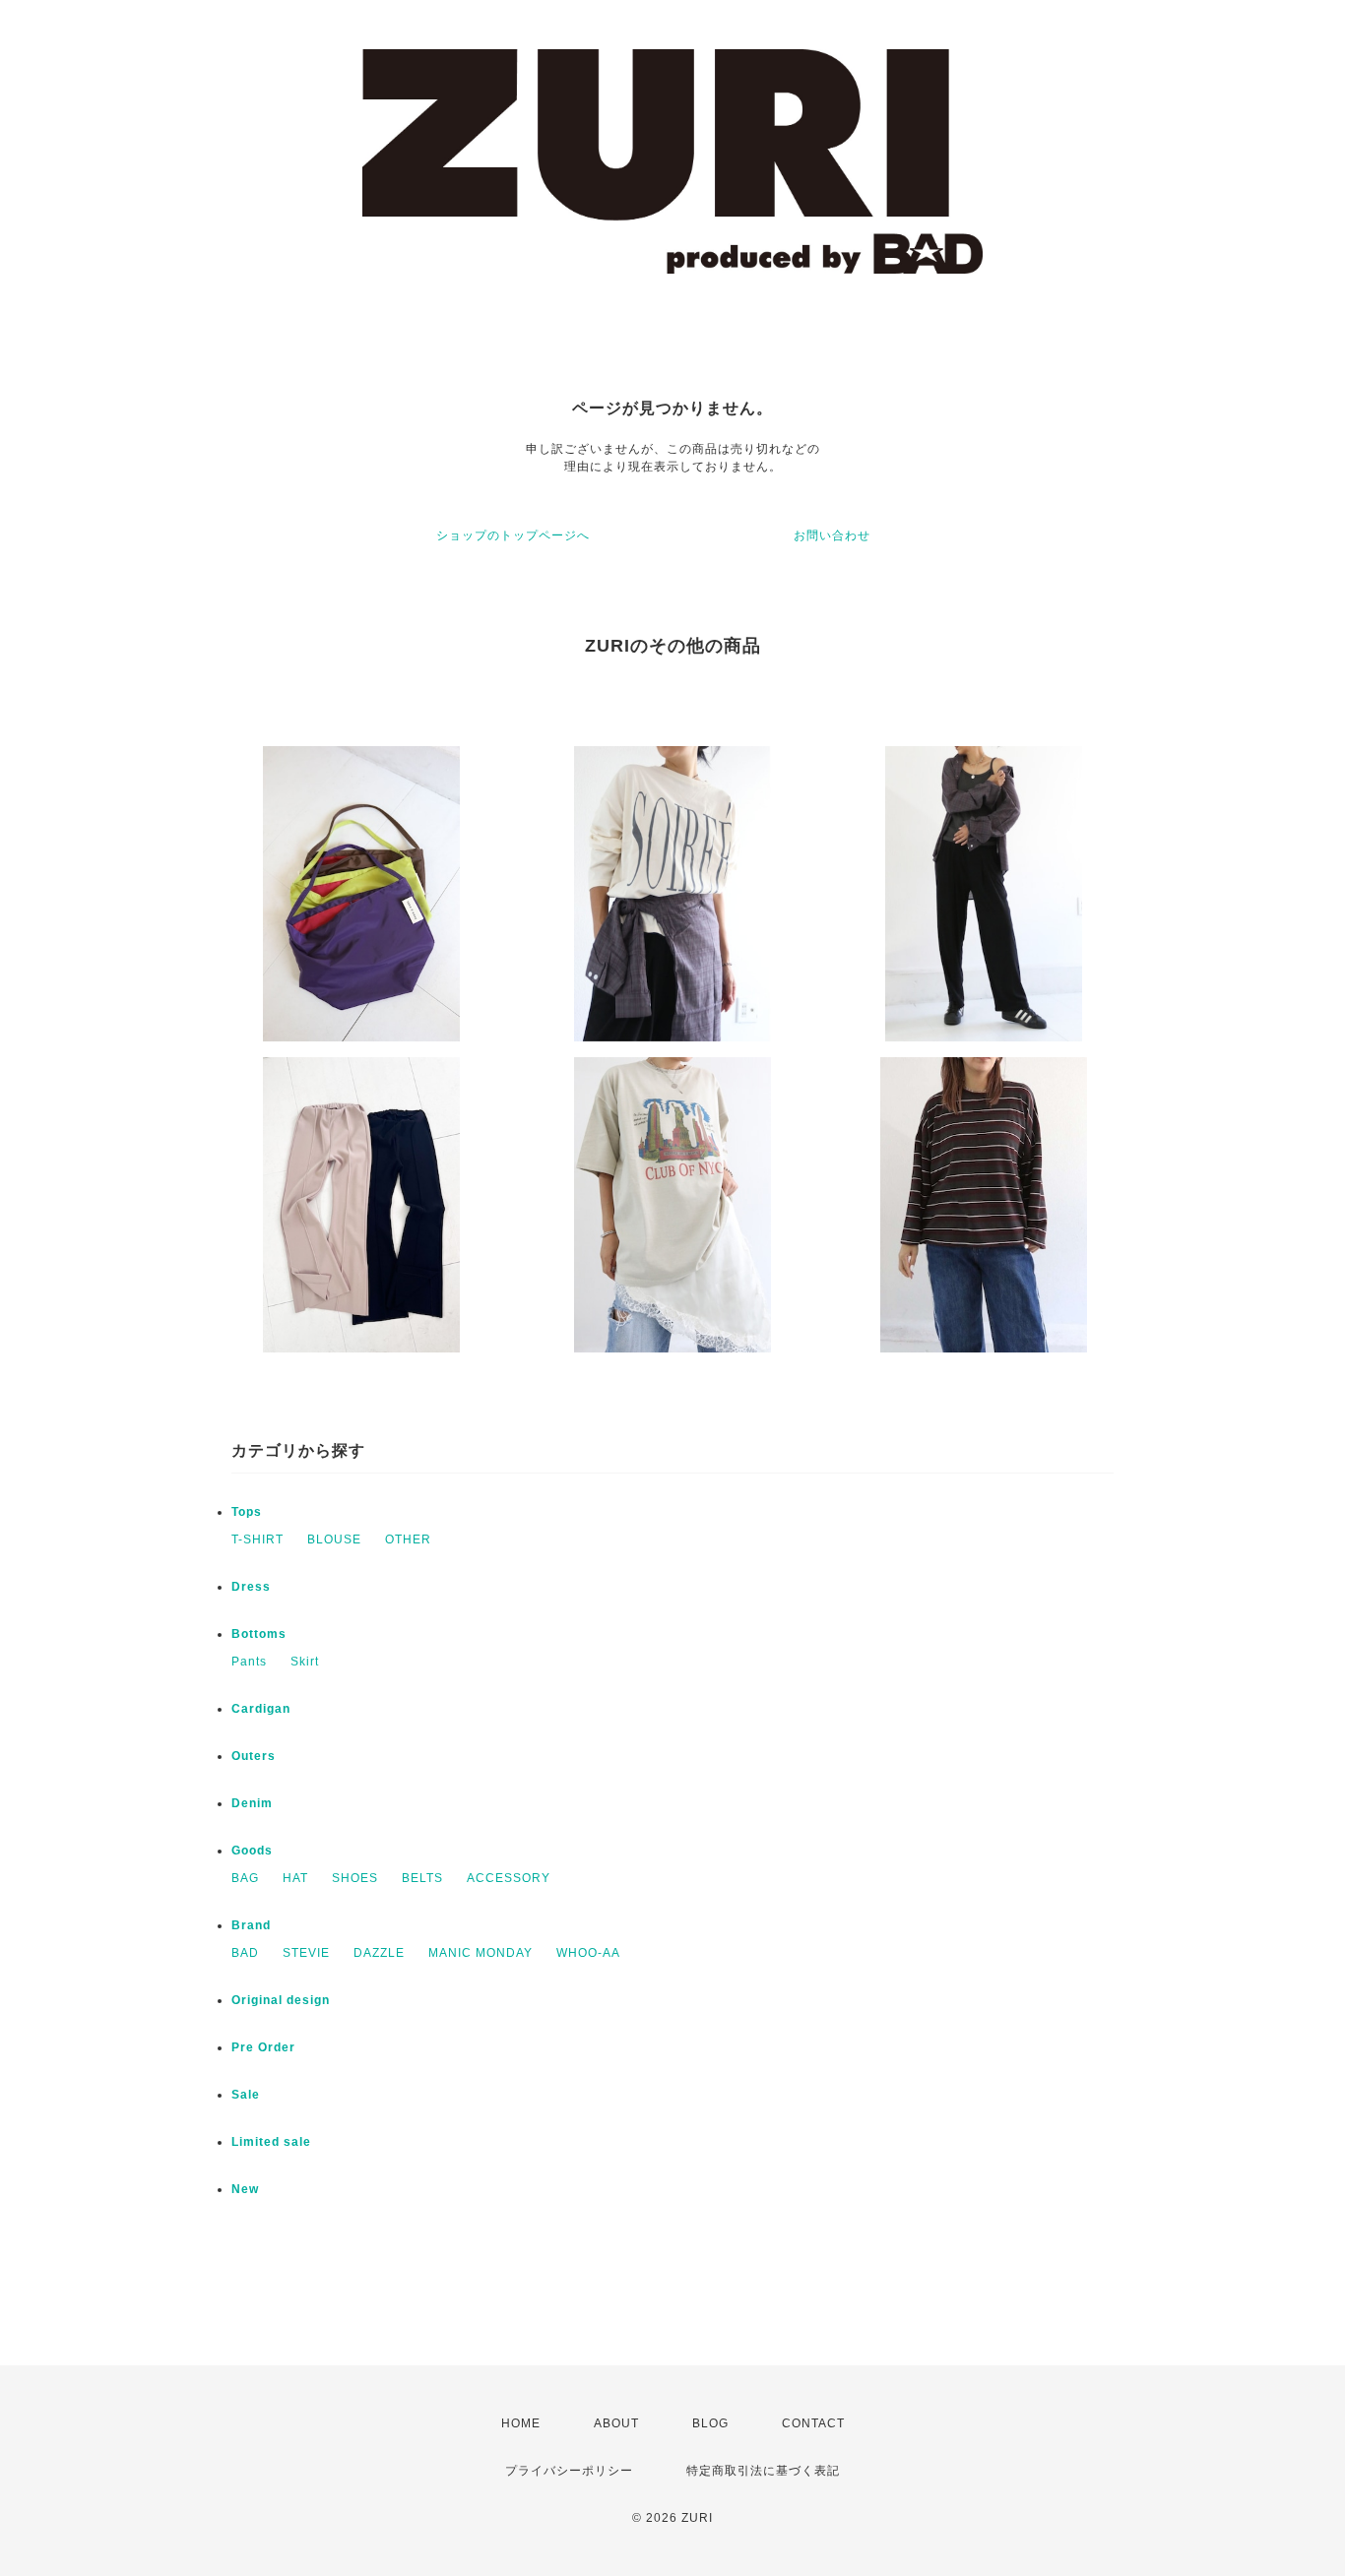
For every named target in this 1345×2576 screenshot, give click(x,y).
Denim (252, 1803)
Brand (251, 1925)
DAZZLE (379, 1953)
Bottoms (259, 1634)
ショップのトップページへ (513, 535)
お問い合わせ (832, 535)
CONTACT (813, 2423)
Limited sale (271, 2142)
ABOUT (616, 2423)
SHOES (355, 1878)
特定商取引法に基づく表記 (763, 2471)
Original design (281, 2000)
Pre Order (263, 2047)
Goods (252, 1851)
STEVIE (306, 1953)
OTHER (408, 1539)
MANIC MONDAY (480, 1953)
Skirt (305, 1662)
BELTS (422, 1878)
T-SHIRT (257, 1539)
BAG (245, 1878)
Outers (254, 1756)
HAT (295, 1878)
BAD (245, 1953)
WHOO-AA (588, 1953)
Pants (249, 1662)
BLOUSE (334, 1539)
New (245, 2189)
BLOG (710, 2423)
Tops (247, 1512)
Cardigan (261, 1709)
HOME (521, 2423)
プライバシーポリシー (569, 2471)
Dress (251, 1587)
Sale (246, 2095)
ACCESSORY (509, 1878)
